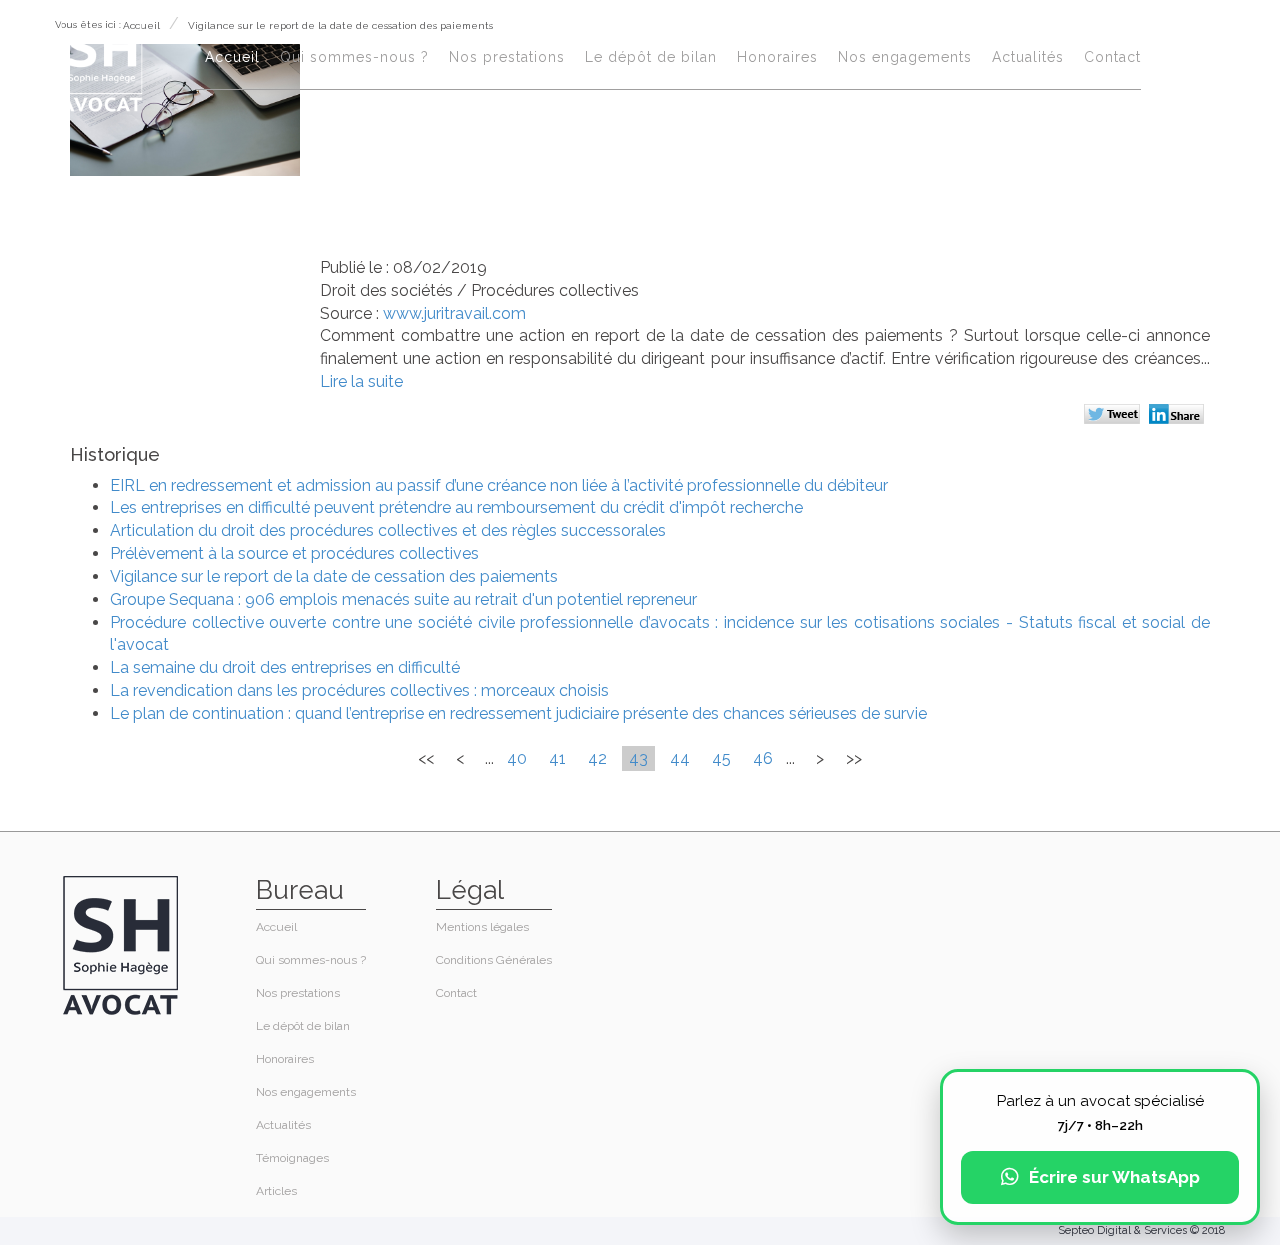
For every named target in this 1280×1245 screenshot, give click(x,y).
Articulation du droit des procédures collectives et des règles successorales (388, 530)
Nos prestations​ (507, 57)
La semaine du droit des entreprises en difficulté (285, 667)
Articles (276, 1191)
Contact (1112, 57)
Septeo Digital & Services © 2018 (1141, 1230)
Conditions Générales (494, 960)
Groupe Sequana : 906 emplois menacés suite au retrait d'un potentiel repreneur (403, 599)
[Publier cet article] (1114, 416)
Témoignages (292, 1158)
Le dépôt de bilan (651, 57)
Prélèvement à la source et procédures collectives (294, 553)
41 (557, 758)
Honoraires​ (777, 57)
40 (517, 758)
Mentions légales (482, 927)
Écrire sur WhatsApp (1114, 1177)
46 (763, 758)
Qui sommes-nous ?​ (354, 57)
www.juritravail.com (454, 313)
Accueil (232, 57)
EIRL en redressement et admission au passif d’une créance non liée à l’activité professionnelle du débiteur (499, 485)
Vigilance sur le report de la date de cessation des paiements (334, 576)
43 (638, 758)
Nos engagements (905, 57)
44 (680, 758)
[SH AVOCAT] (101, 61)
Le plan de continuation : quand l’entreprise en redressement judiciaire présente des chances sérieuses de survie (518, 713)
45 (721, 758)
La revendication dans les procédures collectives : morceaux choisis (359, 690)
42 (597, 758)
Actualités (1028, 57)
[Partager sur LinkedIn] (1179, 416)
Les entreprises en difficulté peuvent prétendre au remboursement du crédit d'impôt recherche (456, 507)
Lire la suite (361, 381)
